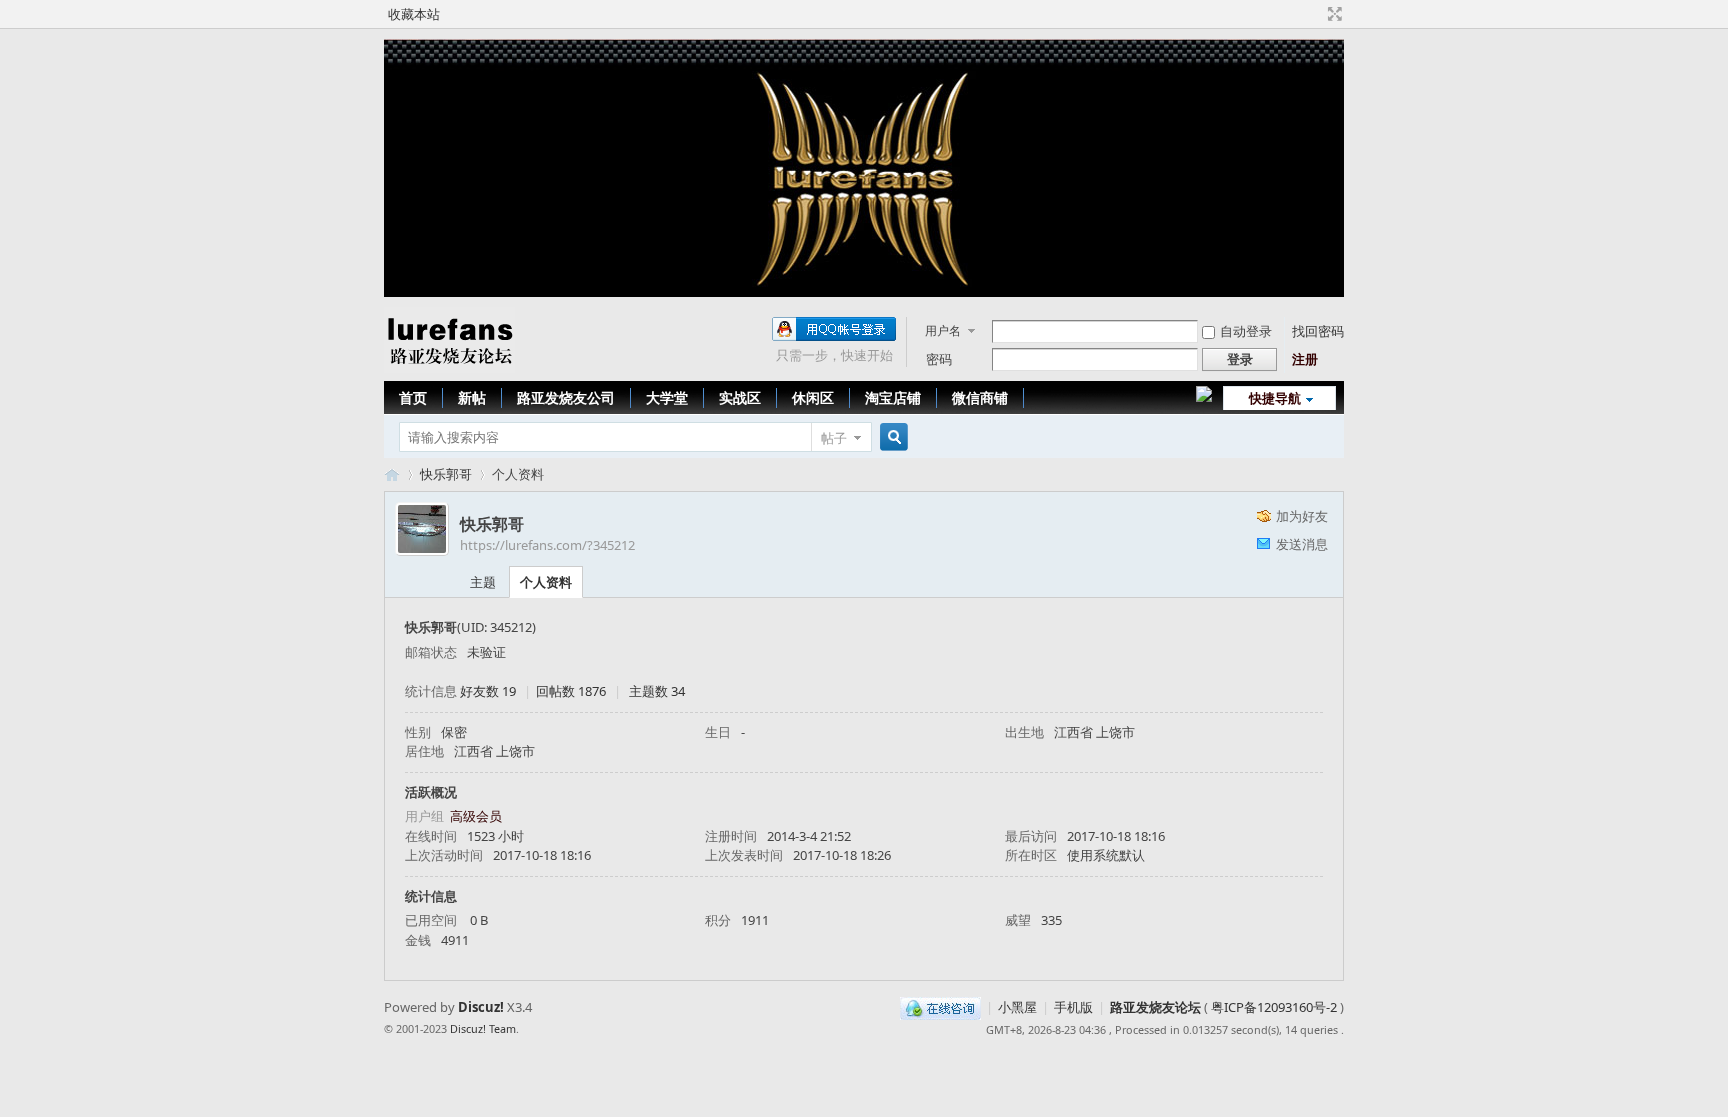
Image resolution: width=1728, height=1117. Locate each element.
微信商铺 (980, 397)
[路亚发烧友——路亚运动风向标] (449, 368)
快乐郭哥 (446, 474)
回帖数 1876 (571, 691)
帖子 (834, 438)
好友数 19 (488, 691)
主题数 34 (657, 691)
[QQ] (940, 1007)
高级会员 (476, 816)
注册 (1305, 359)
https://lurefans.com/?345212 (547, 545)
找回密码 (1318, 331)
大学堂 (667, 397)
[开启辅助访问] (1316, 14)
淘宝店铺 (893, 397)
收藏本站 (414, 14)
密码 (939, 359)
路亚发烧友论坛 (1155, 1007)
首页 (413, 397)
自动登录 (1246, 331)
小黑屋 (1017, 1007)
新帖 (472, 397)
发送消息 (1302, 544)
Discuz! (481, 1007)
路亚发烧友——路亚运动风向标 (392, 474)
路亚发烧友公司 (566, 397)
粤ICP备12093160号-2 (1274, 1007)
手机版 (1073, 1007)
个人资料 (546, 582)
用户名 (943, 330)
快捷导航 (1275, 398)
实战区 (740, 397)
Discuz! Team (483, 1028)
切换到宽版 (1332, 14)
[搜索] (891, 437)
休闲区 (813, 397)
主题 (483, 582)
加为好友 (1302, 516)
